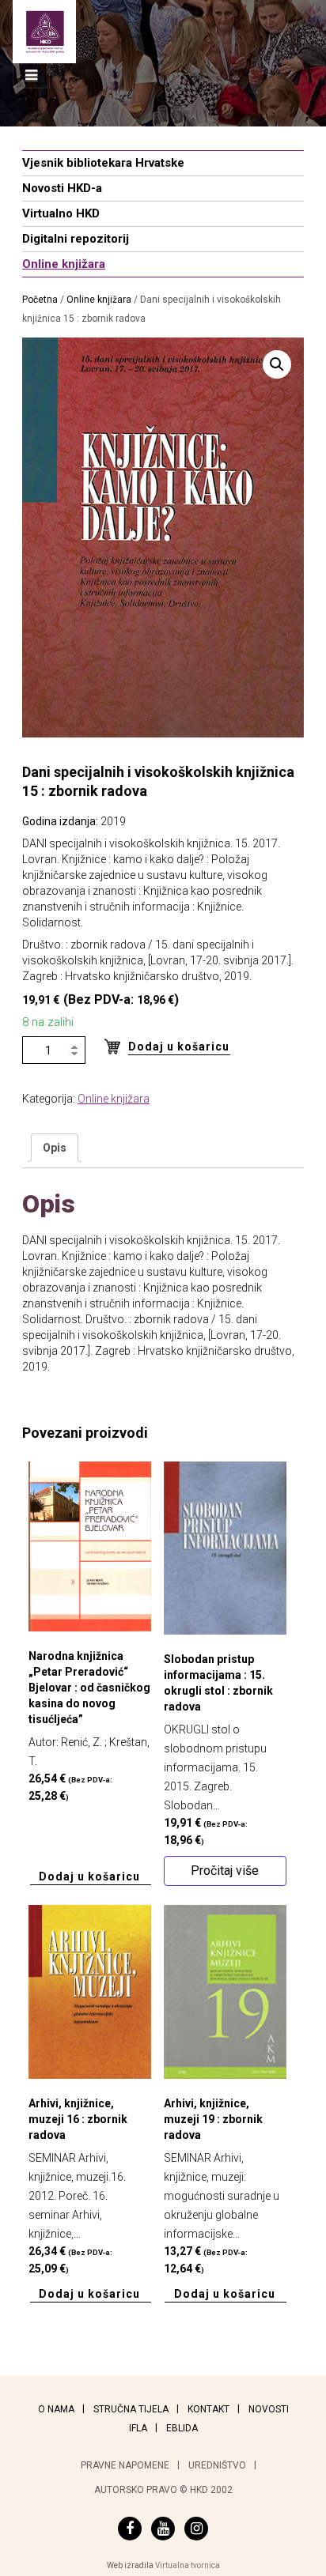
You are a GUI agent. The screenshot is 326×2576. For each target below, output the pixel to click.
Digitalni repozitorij (76, 239)
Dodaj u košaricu (179, 1047)
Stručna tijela (131, 2409)
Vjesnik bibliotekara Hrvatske (103, 163)
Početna (40, 300)
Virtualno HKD (61, 213)
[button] (277, 364)
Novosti (269, 2409)
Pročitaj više (225, 1871)
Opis (55, 1148)
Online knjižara (64, 264)
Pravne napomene (125, 2465)
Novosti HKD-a (62, 188)
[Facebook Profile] (130, 2529)
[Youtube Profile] (163, 2529)
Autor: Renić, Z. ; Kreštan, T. (89, 1726)
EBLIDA (182, 2428)
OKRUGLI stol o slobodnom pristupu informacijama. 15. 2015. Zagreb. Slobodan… (218, 1750)
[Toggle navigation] (31, 76)
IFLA (138, 2428)
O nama (56, 2409)
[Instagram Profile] (196, 2529)
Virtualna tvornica (188, 2565)
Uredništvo (217, 2465)
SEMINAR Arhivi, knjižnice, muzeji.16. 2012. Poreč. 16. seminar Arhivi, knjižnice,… (78, 2186)
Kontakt (208, 2409)
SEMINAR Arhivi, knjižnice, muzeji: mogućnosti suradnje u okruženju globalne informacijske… (222, 2186)
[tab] (55, 1148)
